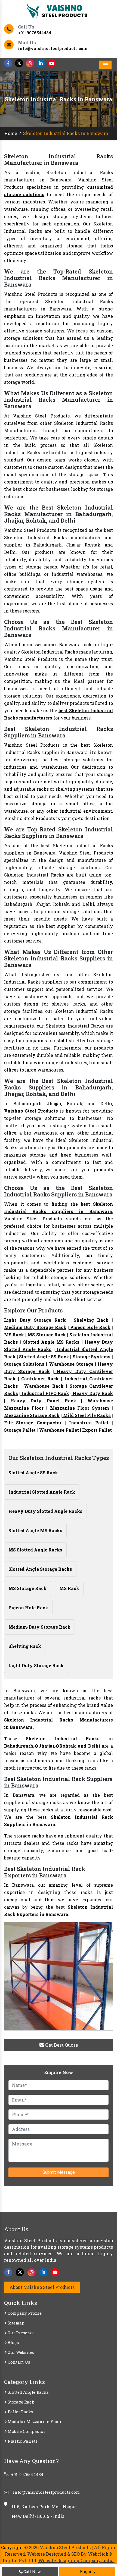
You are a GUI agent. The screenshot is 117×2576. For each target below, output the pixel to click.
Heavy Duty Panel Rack (41, 1401)
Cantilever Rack (39, 1379)
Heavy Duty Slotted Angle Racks (45, 1511)
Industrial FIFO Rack (45, 1393)
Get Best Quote (61, 2045)
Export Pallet (96, 1430)
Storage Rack (20, 2402)
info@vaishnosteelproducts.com (53, 48)
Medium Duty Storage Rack (35, 1327)
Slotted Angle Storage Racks (40, 1569)
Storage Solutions (24, 1364)
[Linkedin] (41, 63)
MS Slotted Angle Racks (35, 1550)
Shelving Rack (90, 1320)
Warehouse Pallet (58, 1430)
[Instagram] (30, 63)
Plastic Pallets (22, 2441)
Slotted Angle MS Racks (50, 1342)
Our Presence (21, 2333)
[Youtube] (52, 63)
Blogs (13, 2342)
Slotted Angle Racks (28, 2392)
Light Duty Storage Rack (35, 1320)
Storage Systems (91, 1357)
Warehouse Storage (70, 1364)
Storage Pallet (20, 1430)
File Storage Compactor (33, 1423)
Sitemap (16, 2323)
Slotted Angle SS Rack (44, 1357)
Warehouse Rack (42, 1386)
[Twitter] (19, 63)
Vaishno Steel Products (31, 1111)
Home (11, 133)
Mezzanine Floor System (78, 1408)
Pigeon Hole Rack (90, 1327)
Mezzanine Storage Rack (32, 1415)
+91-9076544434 (35, 33)
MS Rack (14, 1335)
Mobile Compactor (26, 2431)
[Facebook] (8, 63)
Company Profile (24, 2313)
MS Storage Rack (46, 1335)
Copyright (12, 2547)
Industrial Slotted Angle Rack (42, 1492)
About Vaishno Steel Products (42, 2287)
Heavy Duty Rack (92, 1393)
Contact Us (18, 2362)
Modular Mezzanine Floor (34, 2421)
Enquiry (87, 2572)
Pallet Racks (20, 2412)
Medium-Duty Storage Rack (39, 1627)
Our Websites (20, 2352)
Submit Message (59, 2172)
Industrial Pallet (87, 1423)
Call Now (32, 2572)
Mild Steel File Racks (86, 1415)
